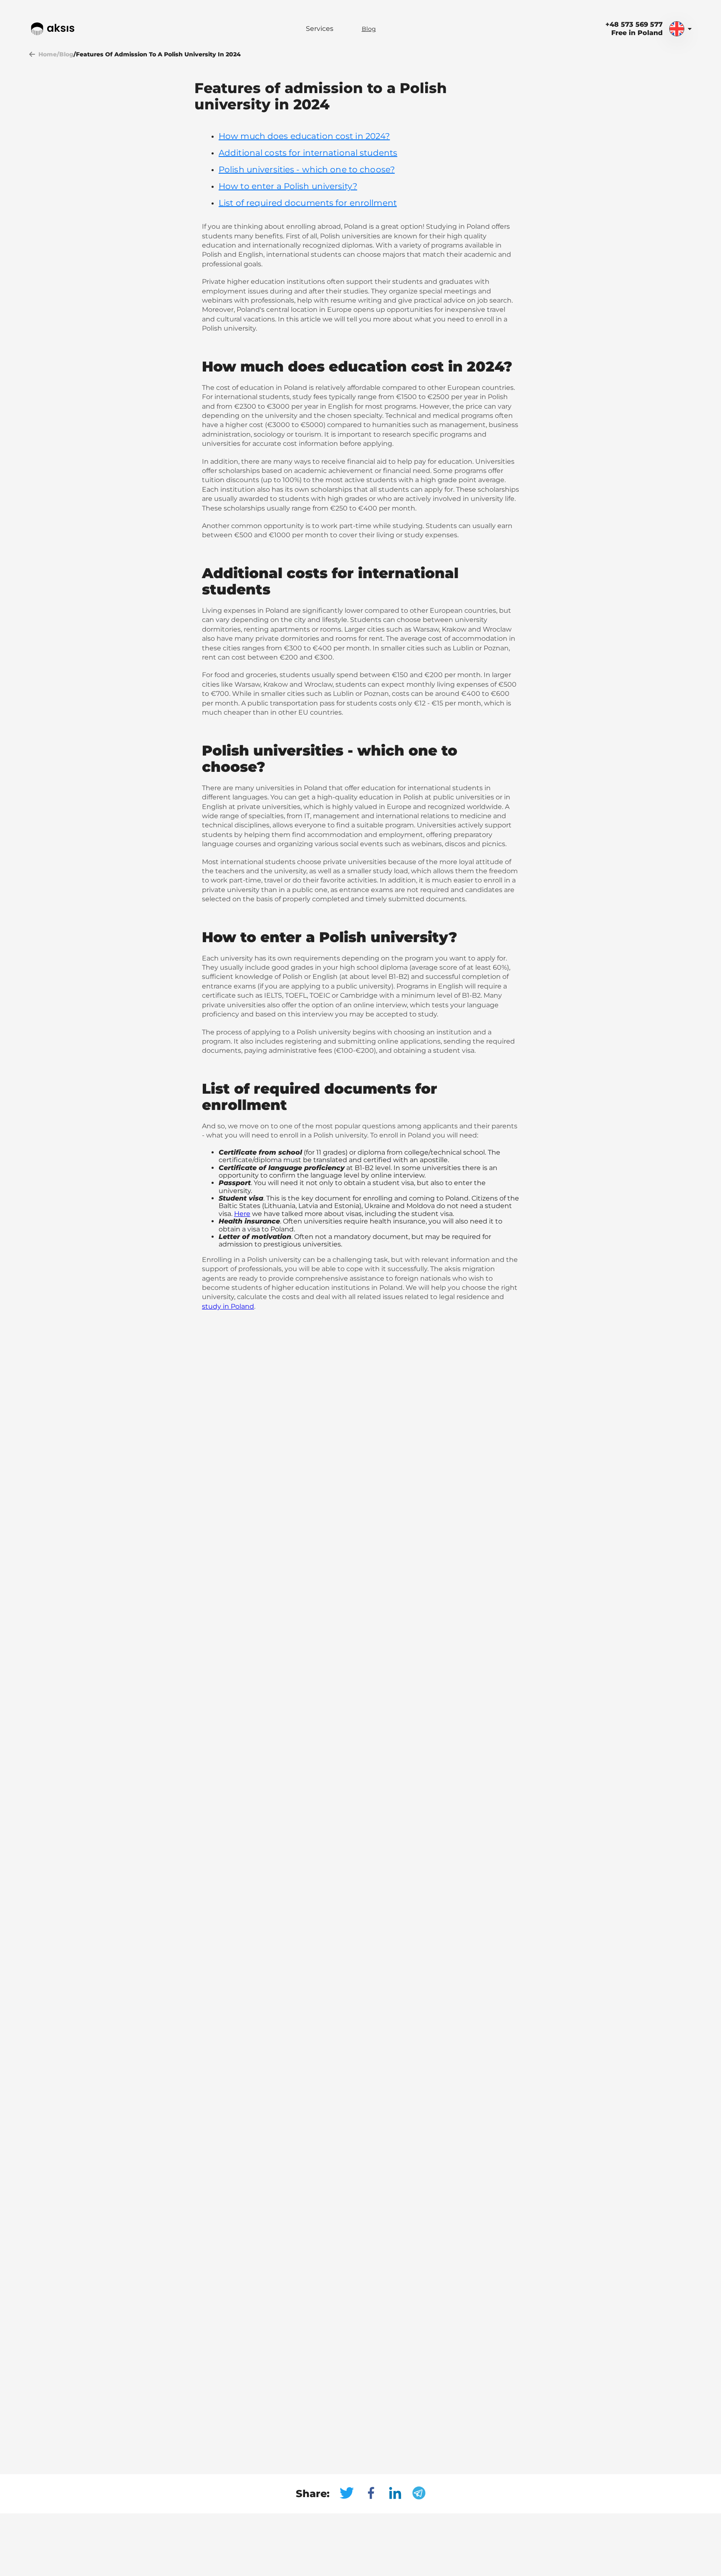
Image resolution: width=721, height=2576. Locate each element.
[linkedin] (400, 2494)
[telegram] (419, 2494)
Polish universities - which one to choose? (307, 169)
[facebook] (376, 2494)
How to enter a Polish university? (288, 186)
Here (242, 1214)
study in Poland (228, 1306)
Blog (369, 29)
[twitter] (352, 2494)
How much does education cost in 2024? (304, 136)
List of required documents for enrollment (308, 203)
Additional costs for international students (308, 153)
